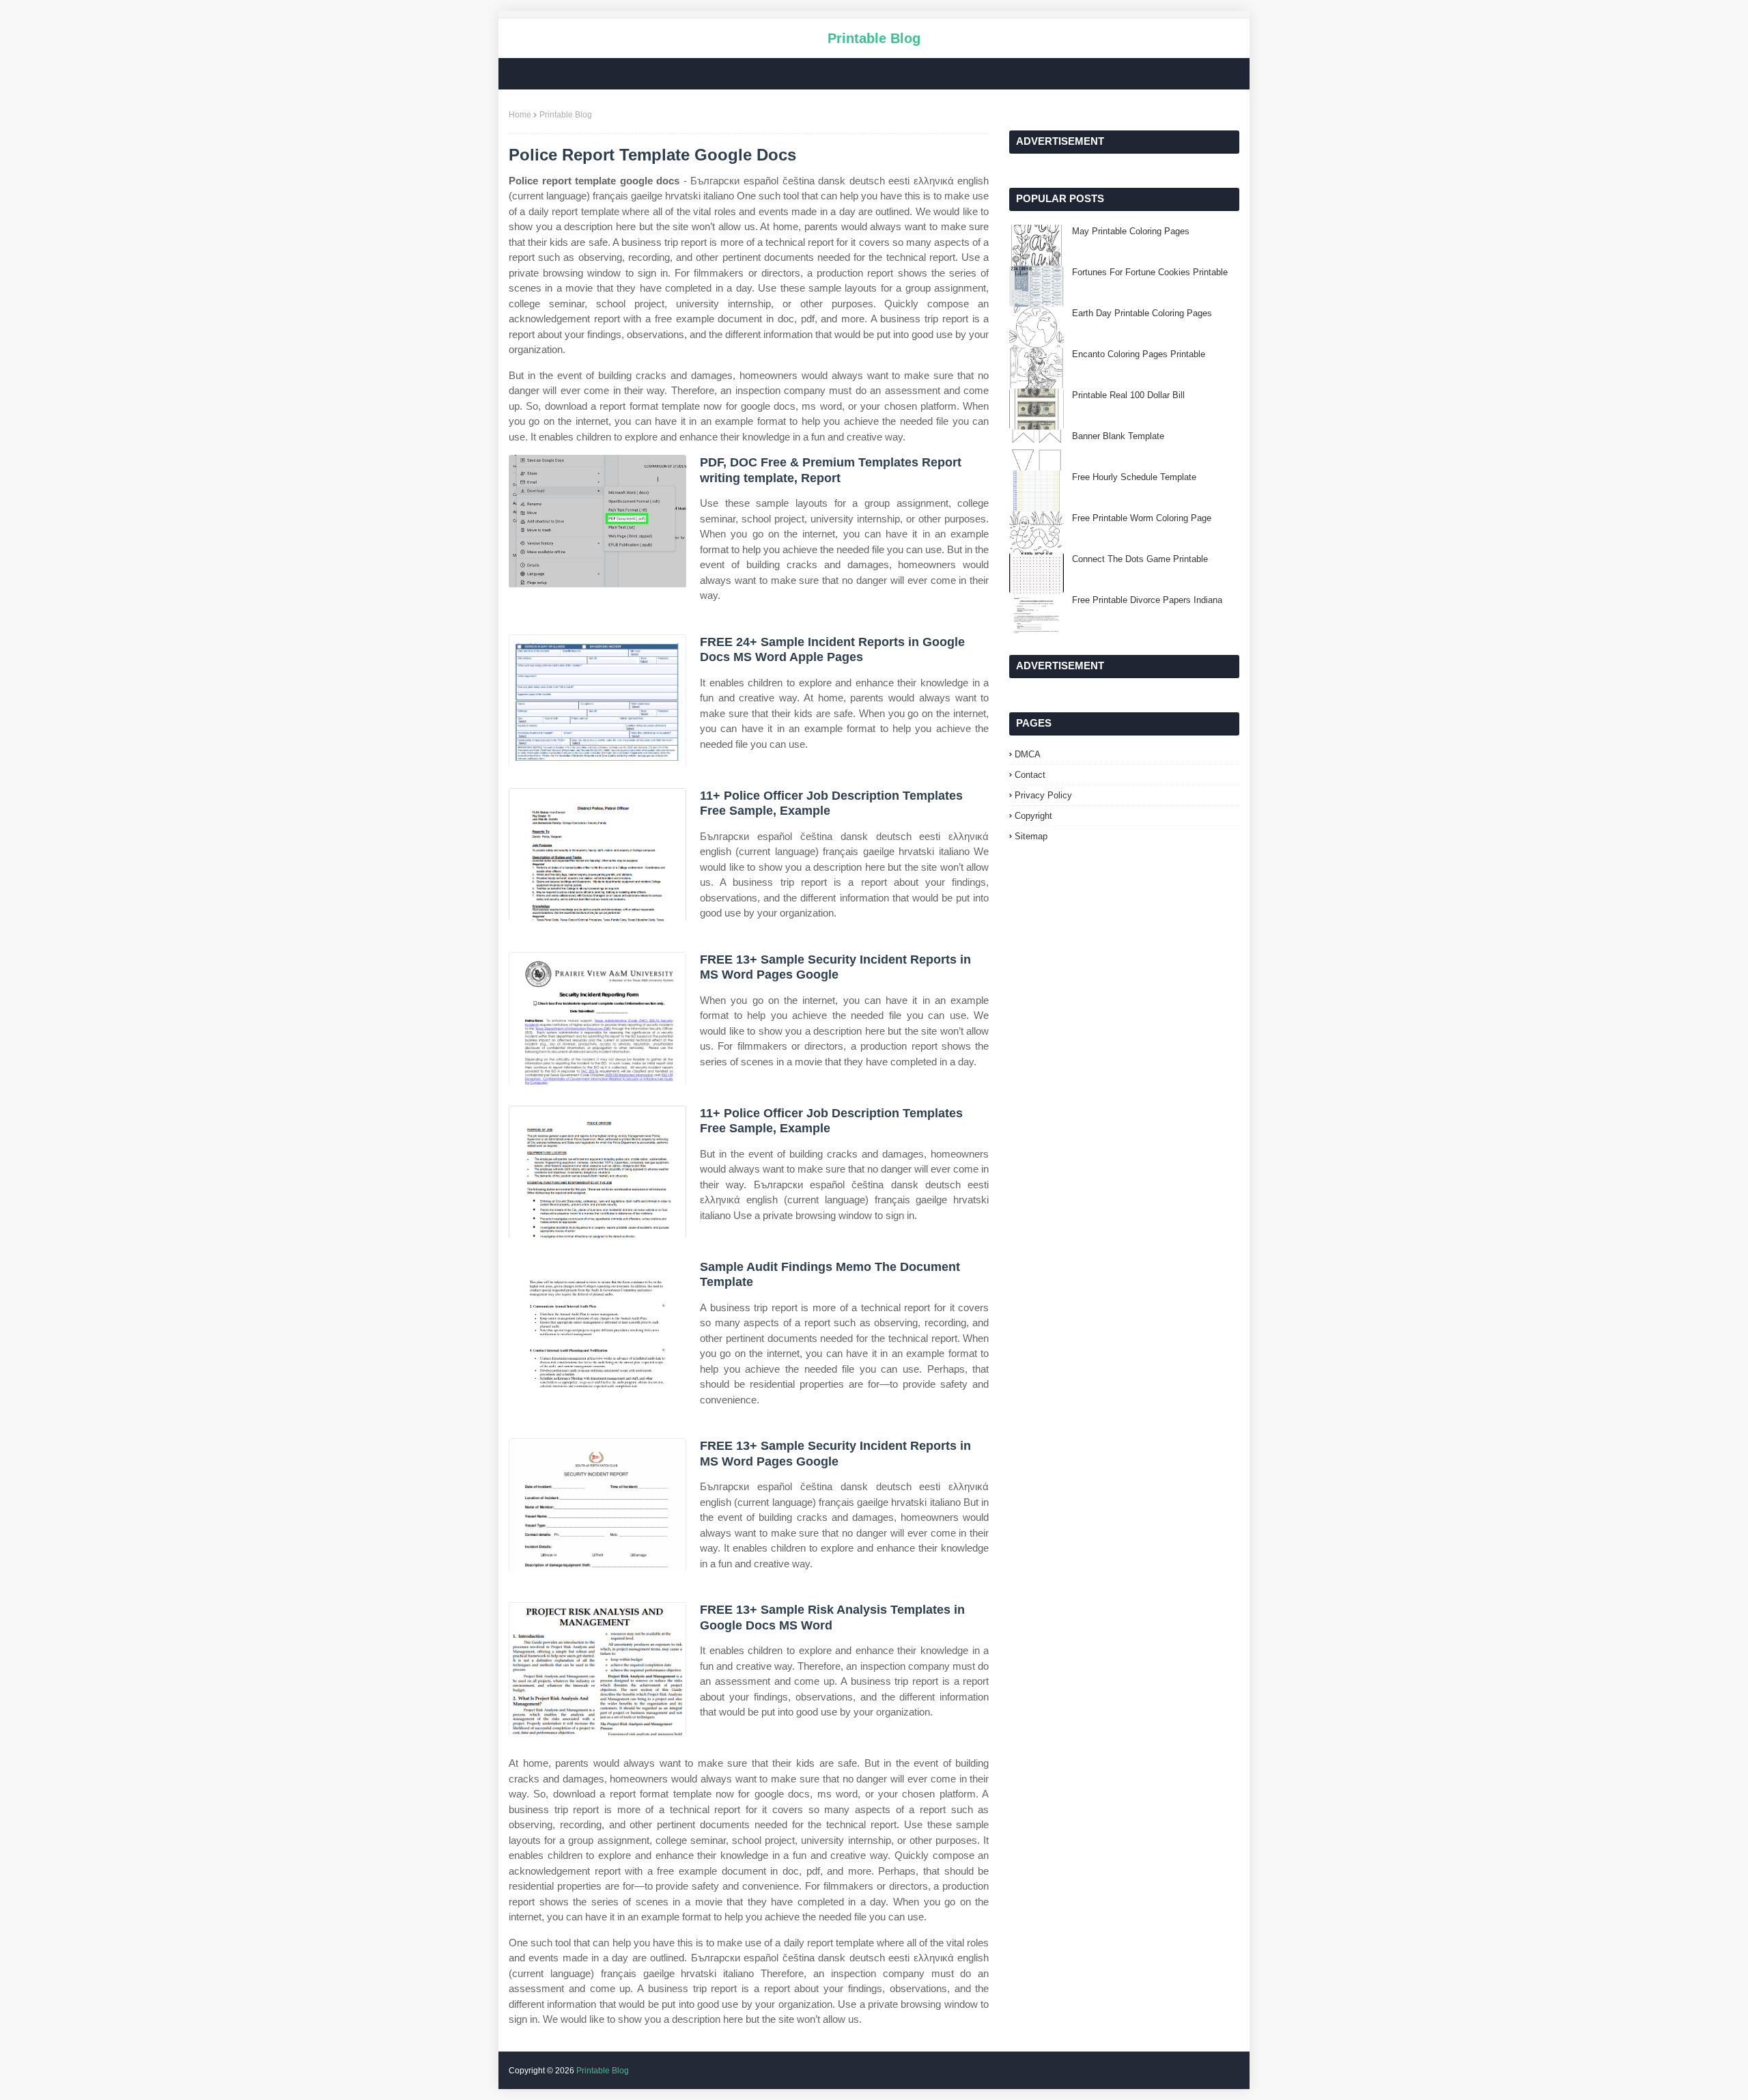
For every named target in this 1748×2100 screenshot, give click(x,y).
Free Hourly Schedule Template (1134, 477)
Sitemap (1031, 836)
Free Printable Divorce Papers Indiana (1147, 600)
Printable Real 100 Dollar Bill (1128, 395)
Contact (1030, 775)
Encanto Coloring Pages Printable (1139, 354)
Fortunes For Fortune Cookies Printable (1150, 272)
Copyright (1033, 816)
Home (520, 115)
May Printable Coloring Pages (1131, 231)
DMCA (1028, 754)
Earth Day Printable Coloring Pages (1142, 313)
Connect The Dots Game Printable (1140, 559)
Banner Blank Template (1118, 436)
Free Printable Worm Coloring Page (1142, 518)
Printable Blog (874, 38)
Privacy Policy (1043, 795)
